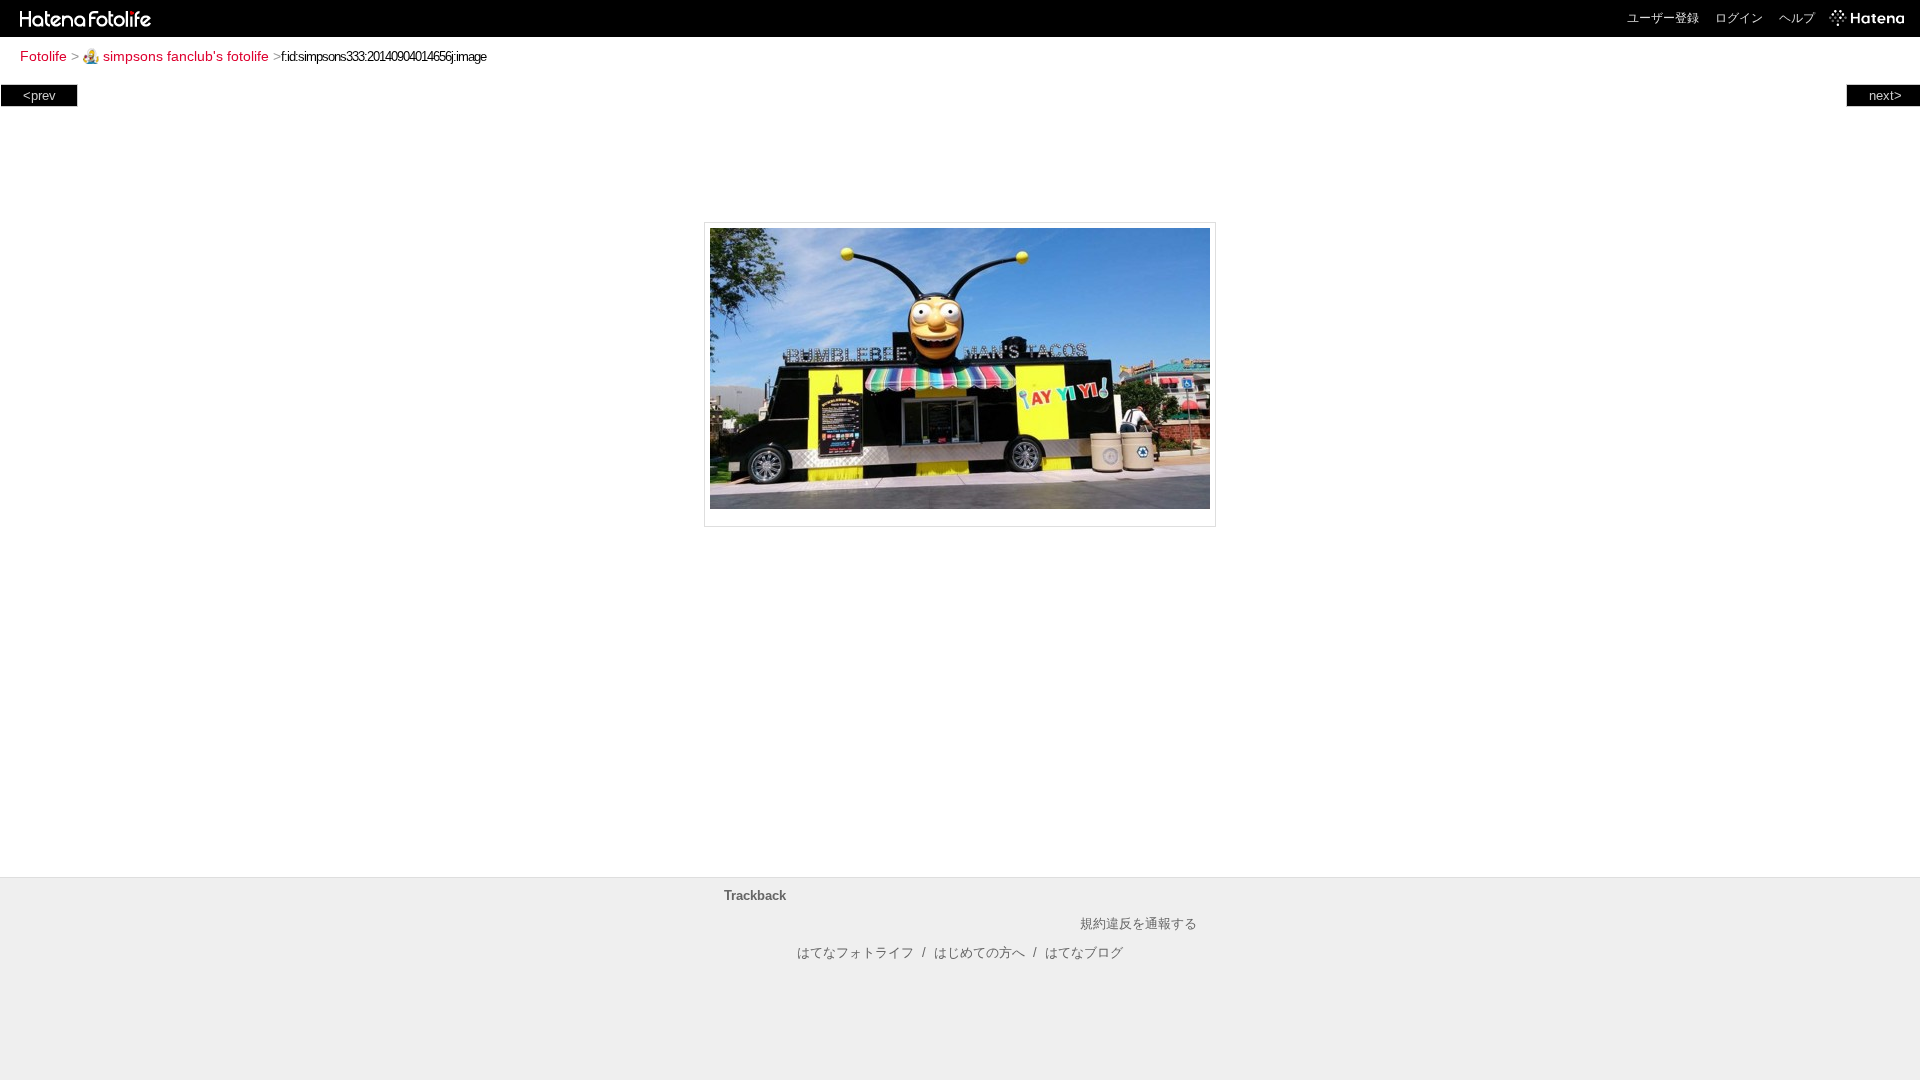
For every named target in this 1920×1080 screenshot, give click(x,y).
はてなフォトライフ (855, 952)
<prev (39, 95)
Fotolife (43, 56)
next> (1885, 95)
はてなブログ (1084, 952)
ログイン (1739, 18)
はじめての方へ (979, 952)
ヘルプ (1797, 18)
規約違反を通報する (1138, 923)
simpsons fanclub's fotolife (186, 56)
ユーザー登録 (1663, 18)
